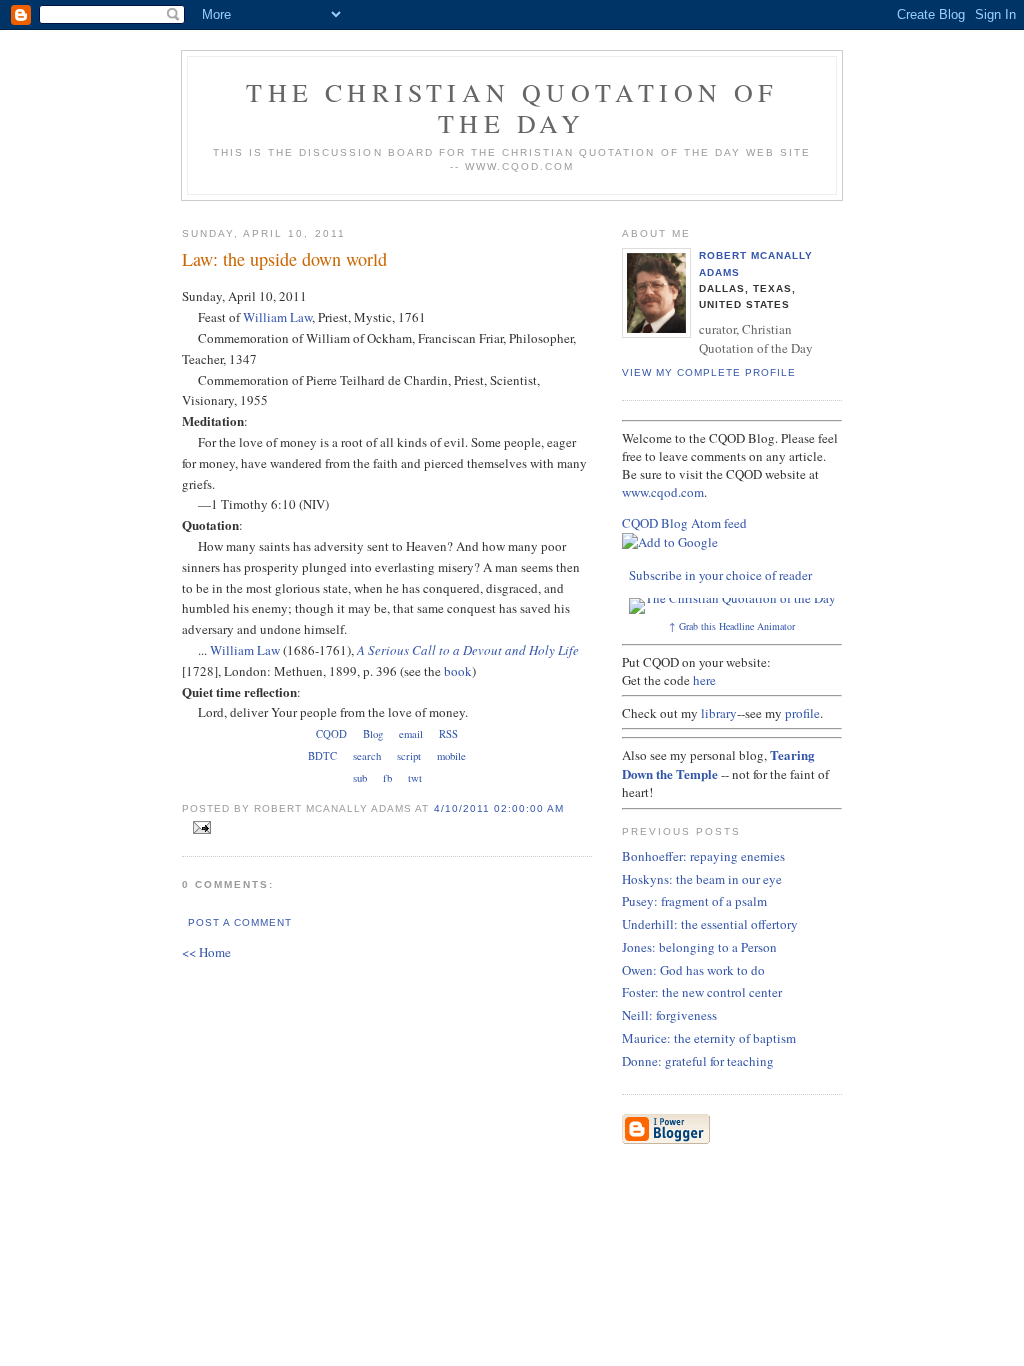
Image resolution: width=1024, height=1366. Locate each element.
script (409, 756)
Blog (373, 734)
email (411, 734)
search (367, 756)
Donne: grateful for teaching (698, 1061)
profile (802, 713)
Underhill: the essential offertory (710, 924)
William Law (277, 317)
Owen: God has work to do (693, 970)
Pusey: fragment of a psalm (694, 901)
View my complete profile (709, 372)
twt (415, 778)
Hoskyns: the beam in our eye (702, 879)
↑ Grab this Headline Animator (732, 626)
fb (387, 778)
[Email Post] (198, 828)
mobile (451, 756)
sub (360, 778)
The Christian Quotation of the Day (511, 107)
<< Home (206, 952)
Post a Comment (240, 922)
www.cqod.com (663, 492)
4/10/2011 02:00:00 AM (499, 808)
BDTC (322, 756)
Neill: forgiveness (669, 1015)
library (719, 713)
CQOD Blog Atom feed (684, 523)
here (704, 680)
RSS (448, 734)
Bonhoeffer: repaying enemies (703, 856)
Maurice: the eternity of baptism (709, 1038)
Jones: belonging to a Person (699, 947)
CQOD (331, 734)
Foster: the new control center (702, 992)
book (458, 671)
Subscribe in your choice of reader (720, 575)
